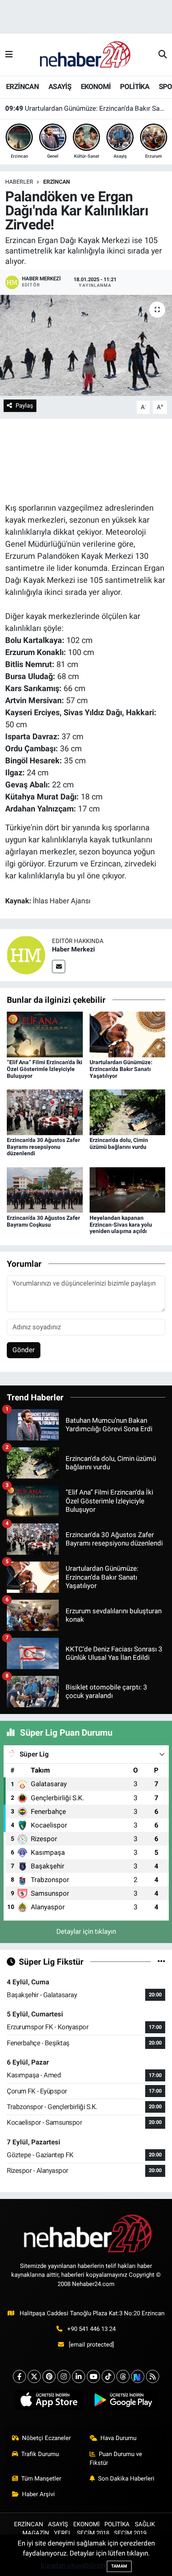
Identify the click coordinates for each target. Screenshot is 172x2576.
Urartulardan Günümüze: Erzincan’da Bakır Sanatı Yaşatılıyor (86, 108)
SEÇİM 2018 (93, 2533)
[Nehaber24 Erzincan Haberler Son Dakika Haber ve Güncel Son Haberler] (86, 54)
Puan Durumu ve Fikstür (116, 2458)
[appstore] (49, 2402)
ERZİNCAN (22, 86)
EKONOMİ (96, 86)
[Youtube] (93, 2376)
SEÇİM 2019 (130, 2533)
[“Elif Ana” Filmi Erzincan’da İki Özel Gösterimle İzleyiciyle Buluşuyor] (45, 1034)
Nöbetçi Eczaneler (46, 2438)
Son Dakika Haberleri (126, 2479)
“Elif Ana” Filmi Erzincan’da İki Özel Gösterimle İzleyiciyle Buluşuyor (45, 1069)
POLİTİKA (135, 86)
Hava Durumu (118, 2438)
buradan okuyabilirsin (73, 2565)
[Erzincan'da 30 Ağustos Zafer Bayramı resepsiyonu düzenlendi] (45, 1112)
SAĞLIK (145, 2524)
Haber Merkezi (73, 949)
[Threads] (123, 2376)
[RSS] (153, 2376)
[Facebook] (19, 2376)
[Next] (138, 2376)
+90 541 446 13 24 (91, 2329)
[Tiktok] (108, 2376)
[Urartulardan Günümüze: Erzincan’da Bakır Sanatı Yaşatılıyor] (128, 1034)
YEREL (63, 2533)
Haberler (19, 182)
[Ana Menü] (9, 55)
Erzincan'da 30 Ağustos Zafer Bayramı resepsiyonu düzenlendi (43, 1147)
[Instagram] (64, 2376)
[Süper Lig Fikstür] (161, 1961)
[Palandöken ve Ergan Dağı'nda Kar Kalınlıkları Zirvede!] (86, 345)
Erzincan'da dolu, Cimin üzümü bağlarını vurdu (119, 1143)
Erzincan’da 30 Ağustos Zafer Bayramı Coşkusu (43, 1221)
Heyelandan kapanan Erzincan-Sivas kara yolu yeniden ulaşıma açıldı (121, 1225)
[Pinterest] (49, 2376)
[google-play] (123, 2402)
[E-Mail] (59, 967)
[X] (34, 2376)
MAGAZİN (36, 2533)
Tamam (119, 2566)
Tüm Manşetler (41, 2479)
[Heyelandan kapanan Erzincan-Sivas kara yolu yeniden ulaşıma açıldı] (128, 1189)
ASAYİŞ (60, 86)
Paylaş (24, 406)
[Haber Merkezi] (26, 954)
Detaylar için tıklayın (86, 1931)
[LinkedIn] (79, 2376)
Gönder (24, 1350)
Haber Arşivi (38, 2494)
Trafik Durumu (40, 2454)
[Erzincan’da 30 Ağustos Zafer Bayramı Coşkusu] (45, 1189)
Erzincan (57, 182)
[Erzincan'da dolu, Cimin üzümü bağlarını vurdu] (128, 1112)
